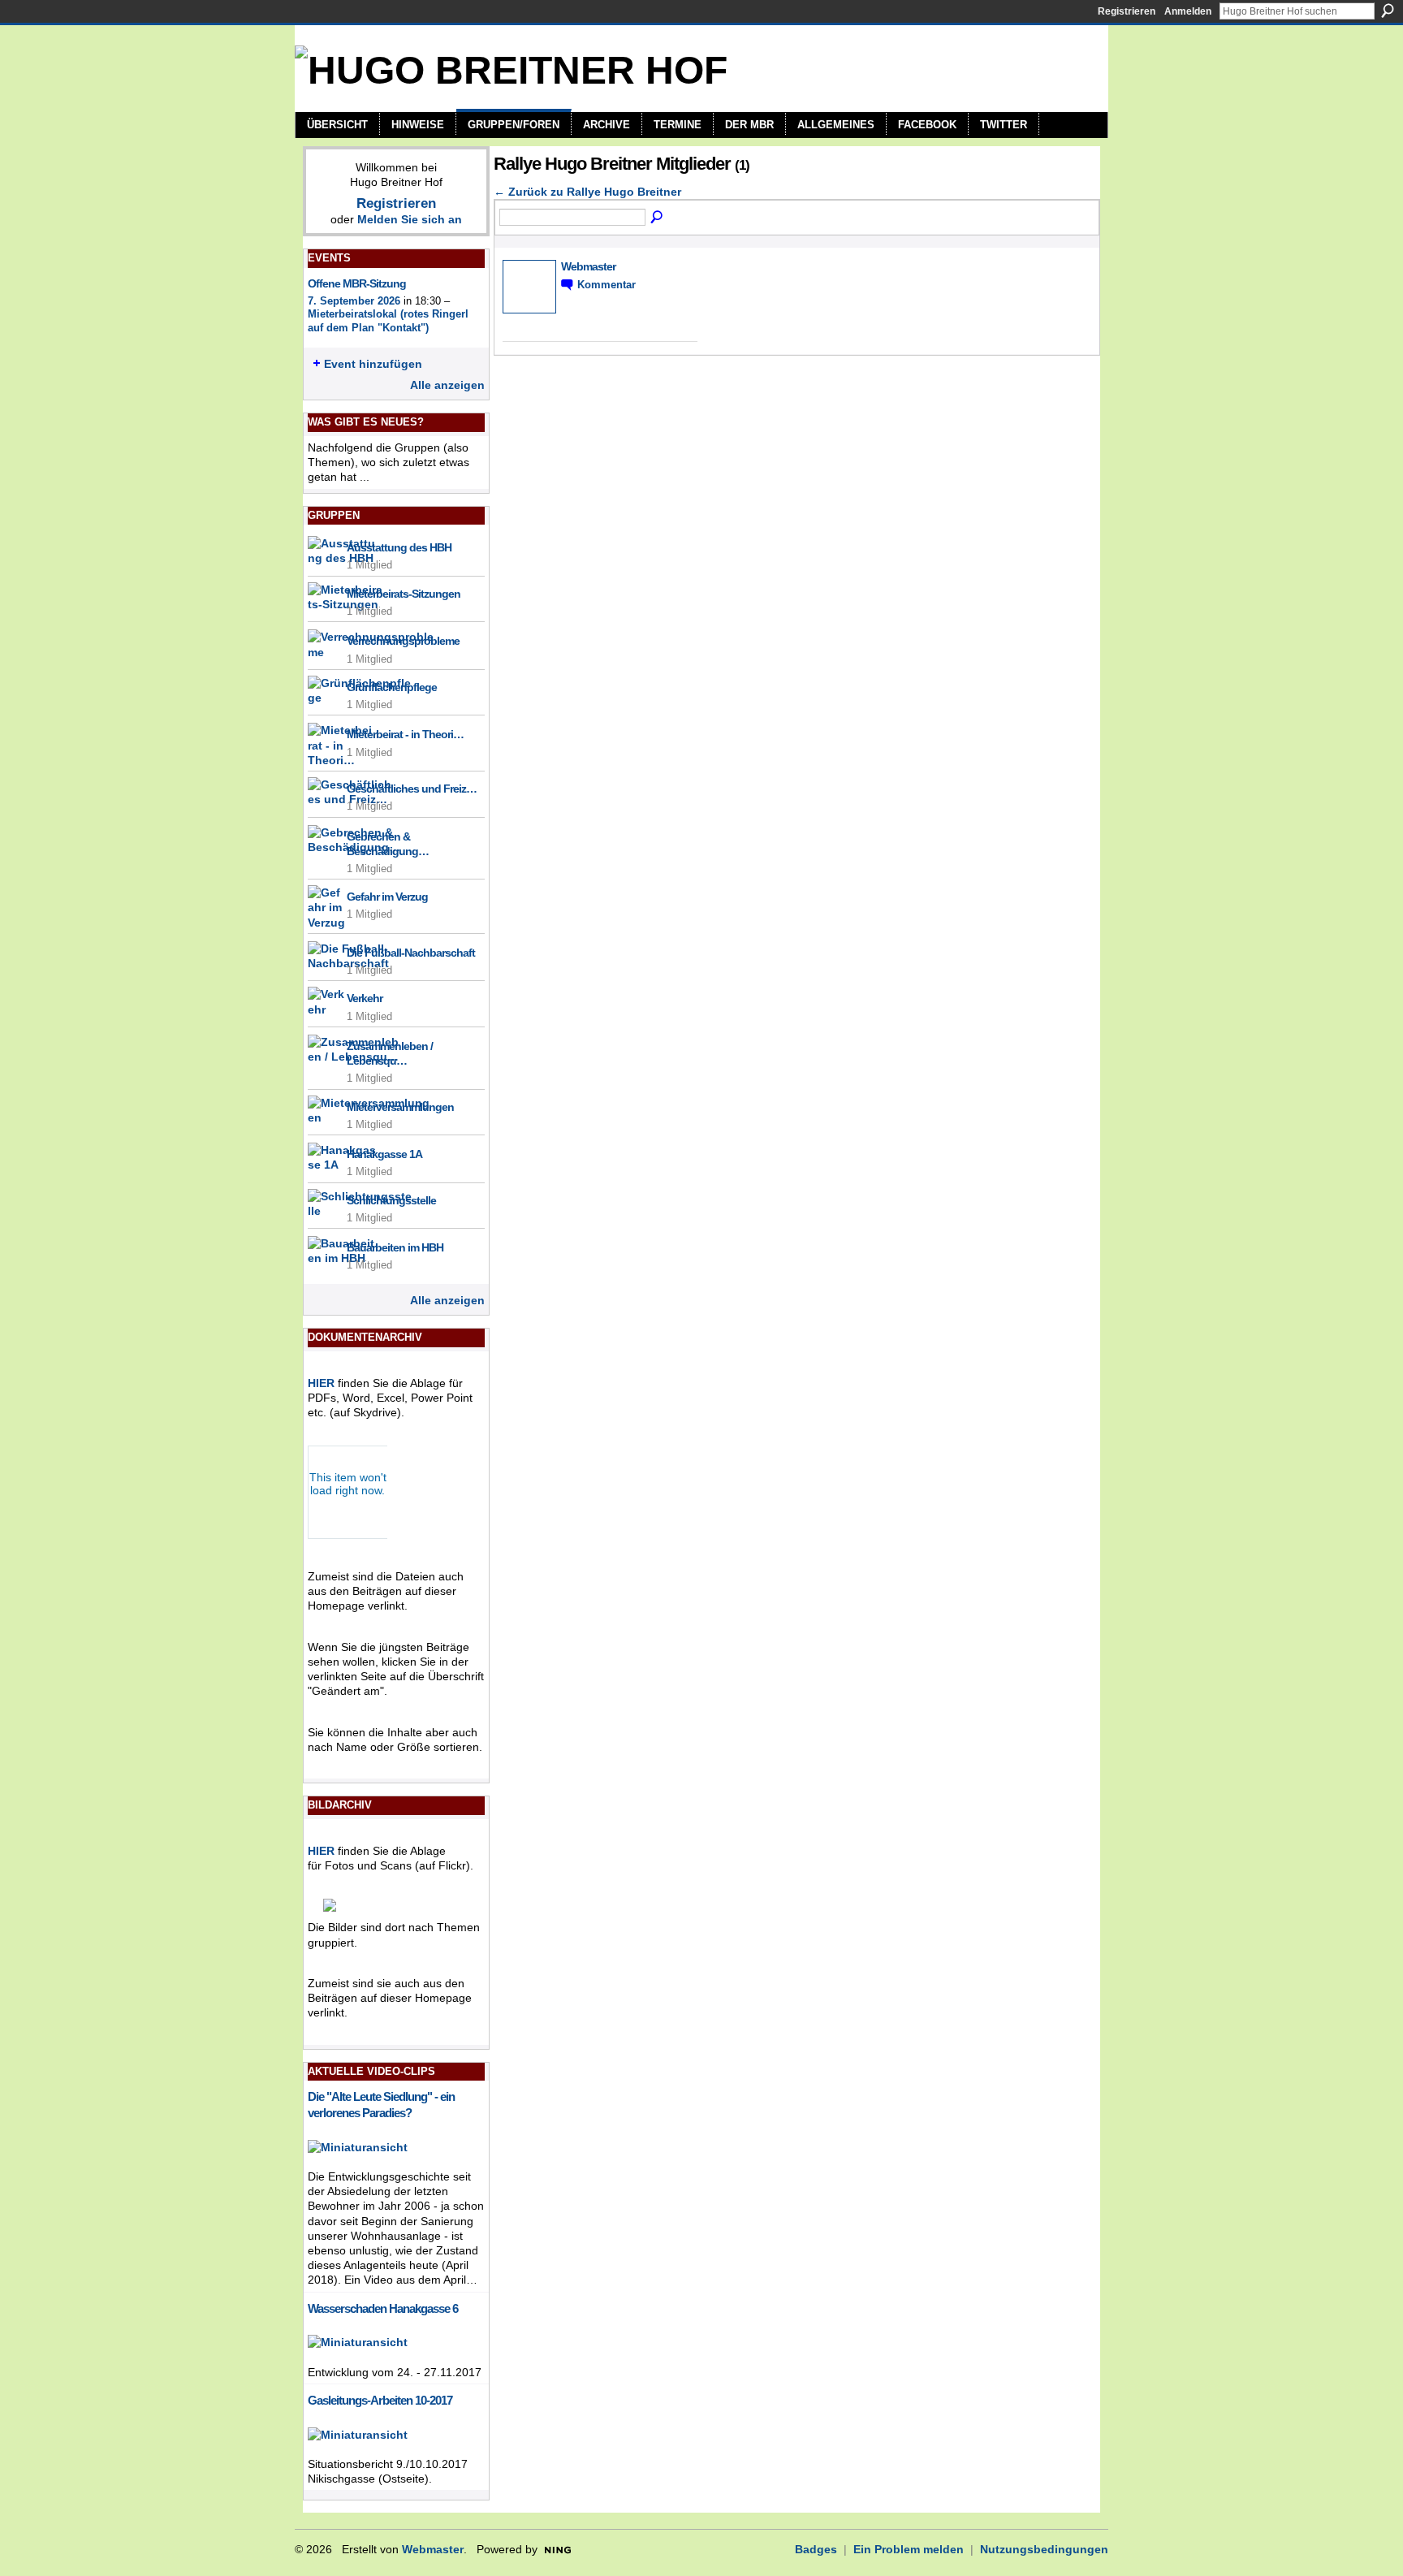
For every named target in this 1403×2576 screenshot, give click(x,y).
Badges (816, 2549)
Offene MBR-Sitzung (357, 283)
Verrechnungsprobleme (403, 641)
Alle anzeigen (447, 385)
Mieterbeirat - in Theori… (405, 734)
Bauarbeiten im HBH (395, 1247)
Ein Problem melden (909, 2549)
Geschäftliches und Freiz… (412, 789)
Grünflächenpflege (392, 687)
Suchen (1388, 11)
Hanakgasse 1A (384, 1154)
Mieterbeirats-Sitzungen (404, 594)
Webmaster (588, 266)
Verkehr (365, 998)
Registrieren (1127, 11)
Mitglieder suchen (658, 218)
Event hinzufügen (373, 364)
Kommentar (607, 285)
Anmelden (1188, 11)
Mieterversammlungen (400, 1107)
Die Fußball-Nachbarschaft (411, 953)
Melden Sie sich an (410, 219)
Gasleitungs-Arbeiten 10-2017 (380, 2400)
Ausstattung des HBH (399, 547)
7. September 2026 (354, 301)
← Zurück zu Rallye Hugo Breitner (587, 192)
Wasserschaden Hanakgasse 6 (383, 2308)
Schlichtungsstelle (391, 1200)
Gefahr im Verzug (387, 897)
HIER (321, 1383)
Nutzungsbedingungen (1044, 2549)
